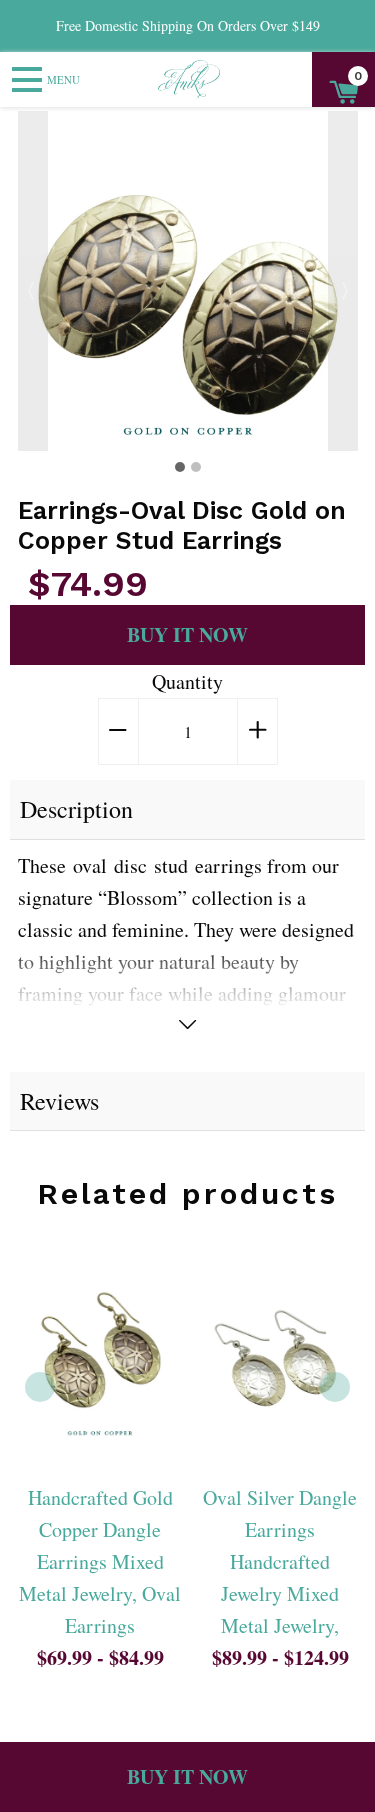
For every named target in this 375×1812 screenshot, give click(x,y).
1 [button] (180, 467)
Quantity (187, 681)
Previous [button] (33, 281)
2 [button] (196, 467)
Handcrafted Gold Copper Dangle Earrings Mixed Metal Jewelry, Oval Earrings (100, 1561)
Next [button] (343, 281)
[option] (188, 281)
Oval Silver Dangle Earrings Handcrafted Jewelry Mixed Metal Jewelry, (280, 1561)
